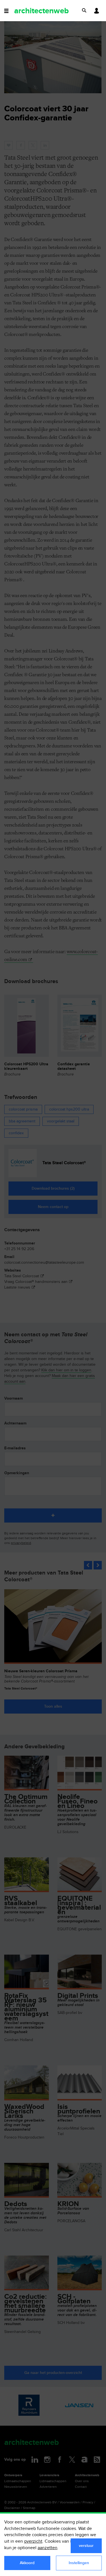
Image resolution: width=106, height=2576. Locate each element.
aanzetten (47, 2548)
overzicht (33, 2541)
